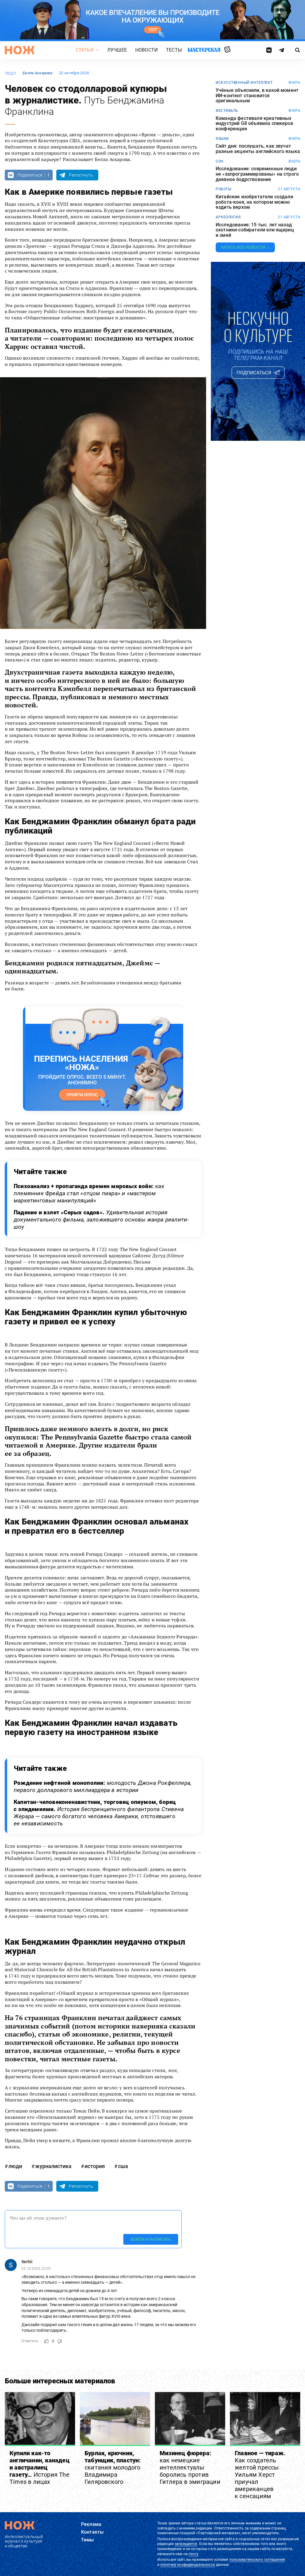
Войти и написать (151, 2239)
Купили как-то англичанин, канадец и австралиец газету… (39, 2467)
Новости (146, 50)
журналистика (53, 2166)
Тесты (174, 50)
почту (193, 2554)
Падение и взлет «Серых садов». (101, 1220)
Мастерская (204, 50)
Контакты (92, 2532)
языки (222, 139)
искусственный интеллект (244, 83)
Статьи (85, 50)
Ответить (30, 2341)
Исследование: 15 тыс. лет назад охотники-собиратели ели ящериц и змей (255, 230)
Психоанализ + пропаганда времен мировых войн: (89, 1193)
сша (123, 2166)
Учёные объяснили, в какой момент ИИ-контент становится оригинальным (257, 96)
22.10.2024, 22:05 (36, 2269)
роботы (223, 189)
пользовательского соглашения (257, 2560)
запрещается (186, 2544)
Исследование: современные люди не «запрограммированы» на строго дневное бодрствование (257, 174)
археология (228, 217)
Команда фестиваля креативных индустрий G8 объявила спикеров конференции (254, 124)
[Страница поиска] (298, 50)
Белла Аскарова (38, 73)
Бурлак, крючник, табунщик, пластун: (113, 2467)
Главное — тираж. (260, 2475)
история (95, 2166)
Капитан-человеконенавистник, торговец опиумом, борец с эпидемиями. (99, 1813)
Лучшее (117, 50)
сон (220, 161)
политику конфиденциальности (187, 2565)
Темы (88, 2540)
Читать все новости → (245, 247)
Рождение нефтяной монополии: (103, 1786)
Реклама (91, 2524)
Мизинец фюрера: (190, 2467)
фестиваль (227, 111)
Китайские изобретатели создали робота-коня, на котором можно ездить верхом (254, 202)
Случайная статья (227, 50)
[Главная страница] (20, 50)
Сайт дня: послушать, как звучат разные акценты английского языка (258, 149)
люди (10, 73)
